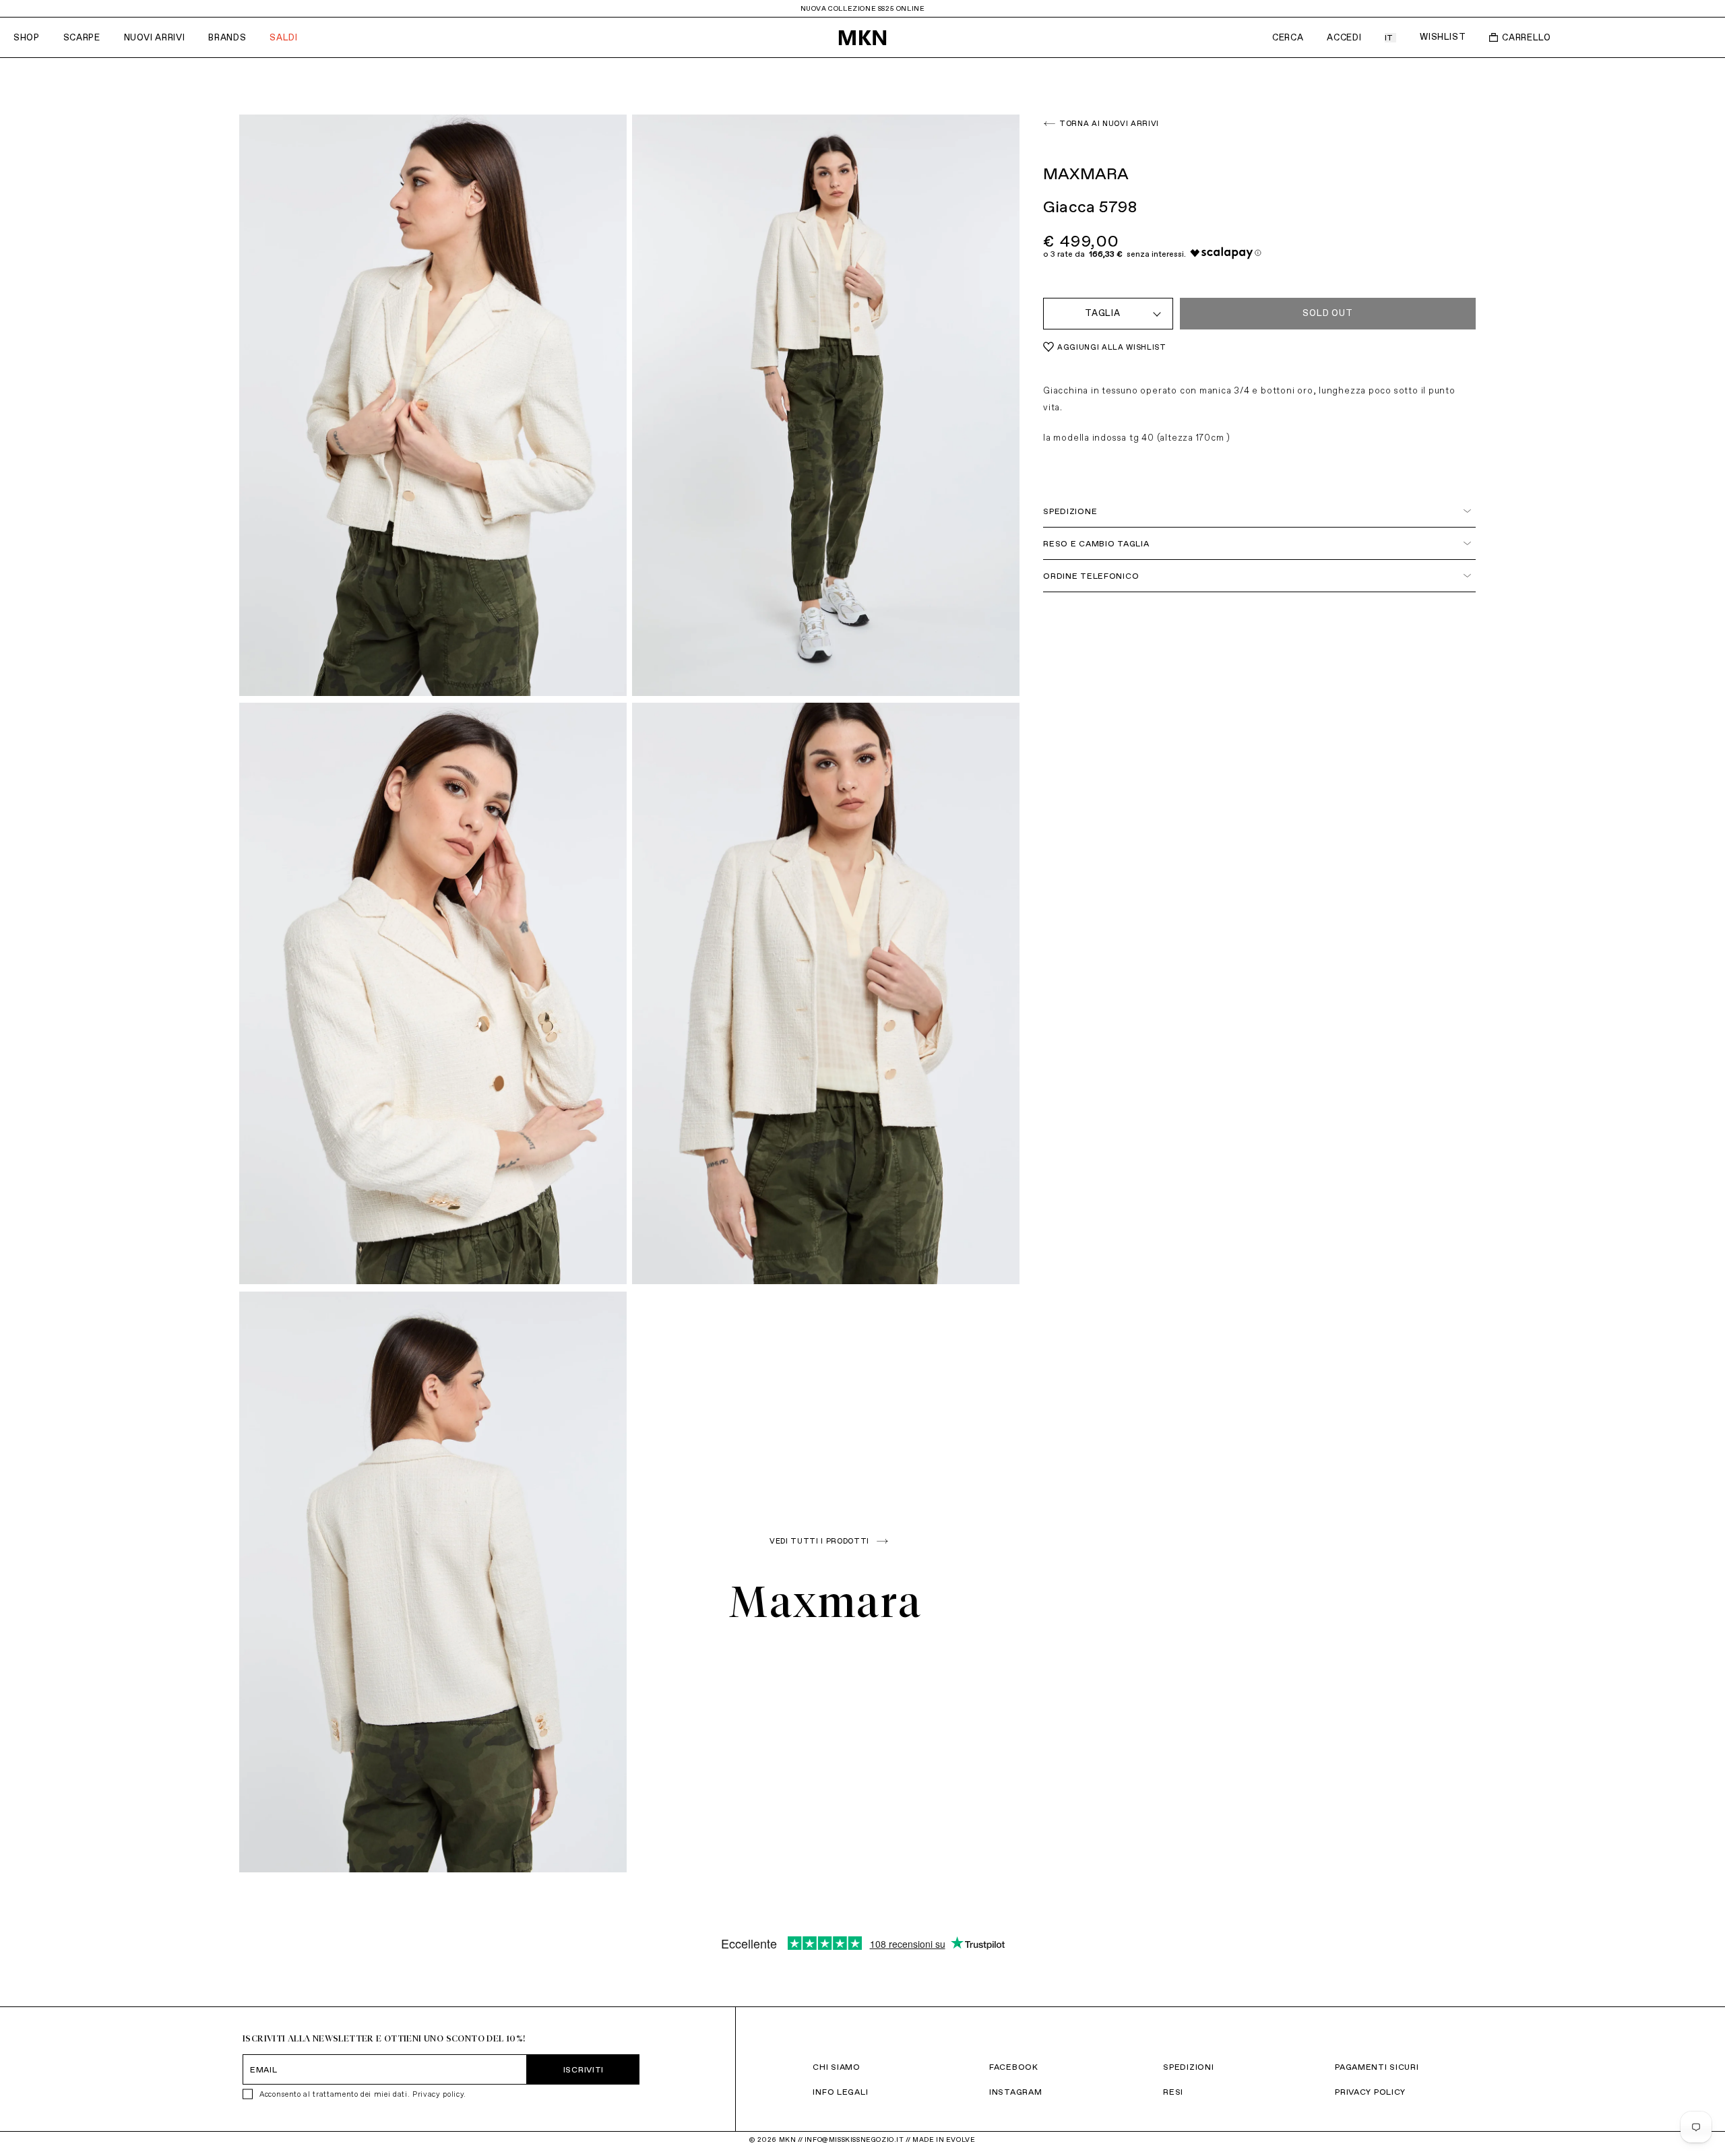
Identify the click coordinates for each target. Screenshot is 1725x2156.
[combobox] (1108, 314)
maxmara (826, 1602)
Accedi (1344, 37)
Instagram (1015, 2092)
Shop (27, 37)
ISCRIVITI (584, 2069)
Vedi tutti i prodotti (819, 1541)
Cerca (1288, 37)
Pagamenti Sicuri (1377, 2067)
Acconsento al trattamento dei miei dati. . (363, 2094)
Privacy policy (438, 2094)
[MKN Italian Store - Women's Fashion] (862, 38)
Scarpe (82, 37)
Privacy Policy (1370, 2092)
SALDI (283, 37)
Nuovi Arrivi (155, 37)
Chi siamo (836, 2067)
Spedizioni (1188, 2067)
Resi (1173, 2092)
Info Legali (840, 2092)
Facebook (1014, 2067)
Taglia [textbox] (1103, 313)
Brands (227, 37)
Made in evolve (944, 2139)
